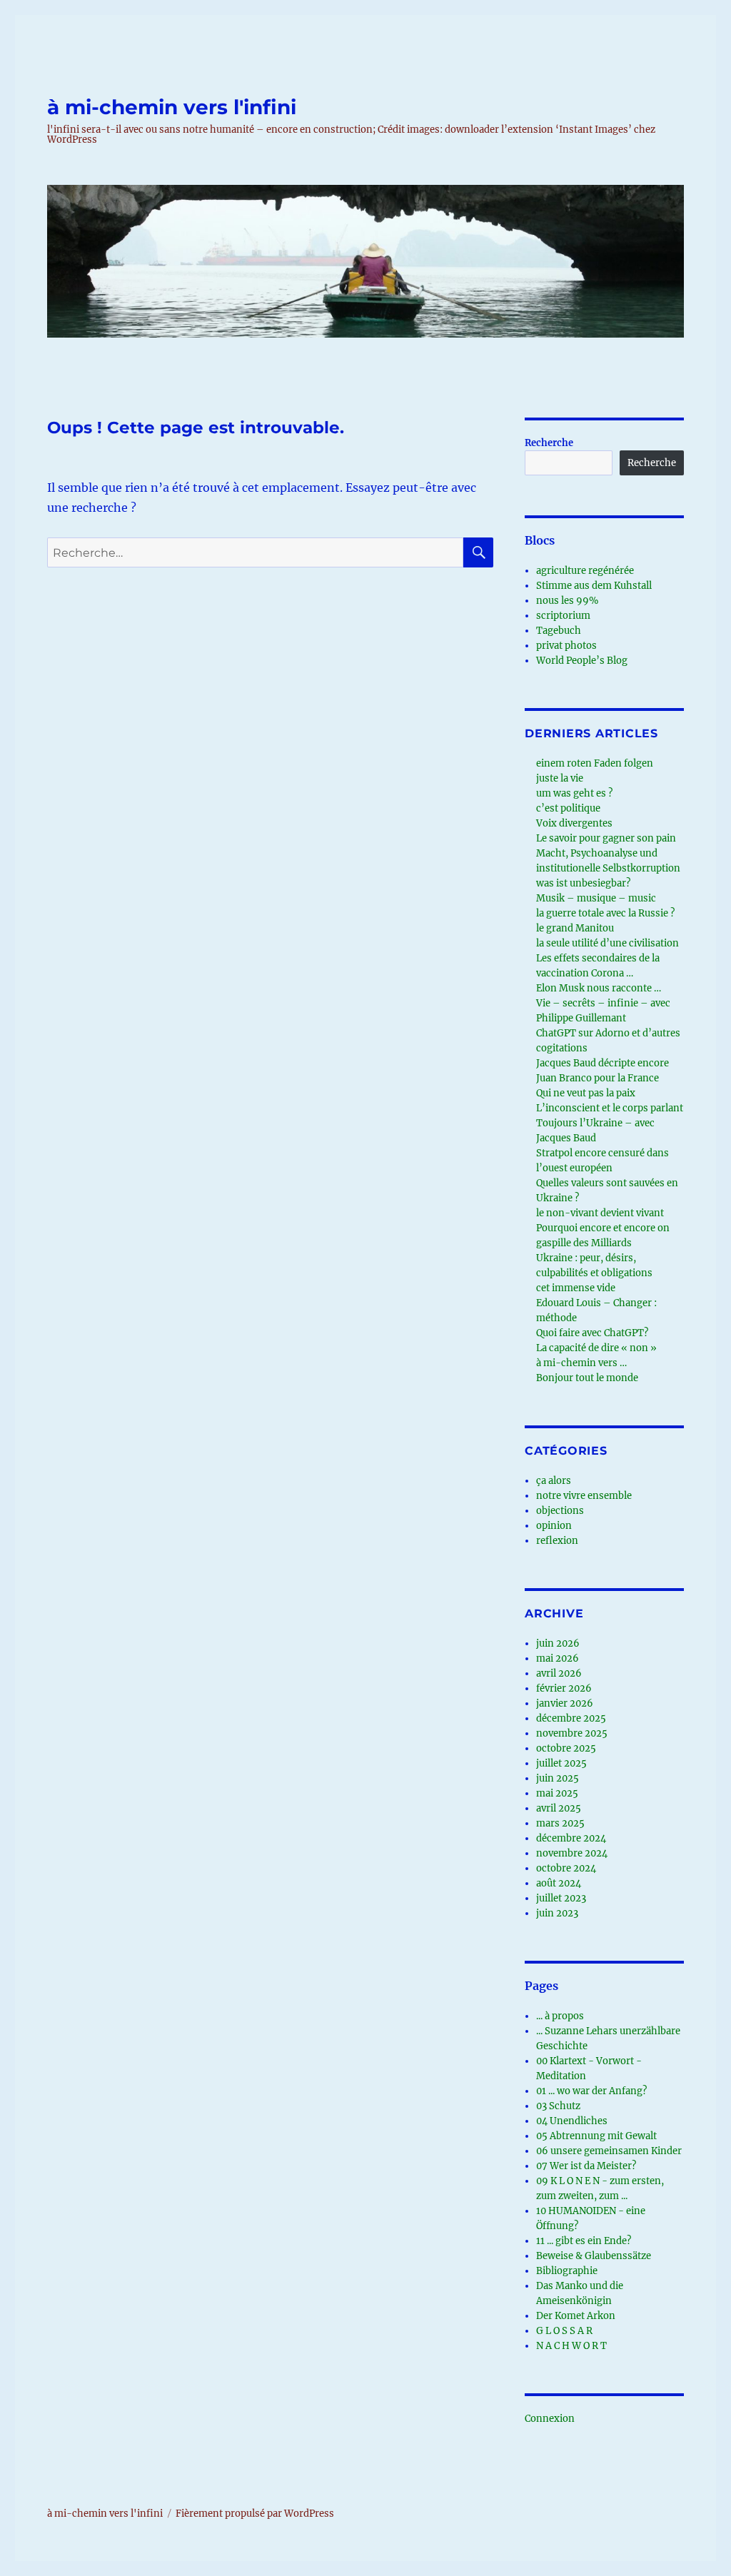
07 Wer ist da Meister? (586, 2166)
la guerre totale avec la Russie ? (605, 913)
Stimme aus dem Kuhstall (594, 586)
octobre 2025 (566, 1748)
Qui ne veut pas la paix (586, 1093)
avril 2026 (559, 1673)
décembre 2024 (571, 1838)
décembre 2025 (571, 1718)
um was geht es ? (574, 793)
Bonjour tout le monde (587, 1378)
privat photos (566, 646)
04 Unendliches (572, 2121)
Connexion (550, 2419)
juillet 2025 (561, 1763)
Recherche (549, 443)
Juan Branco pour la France (598, 1078)
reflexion (557, 1541)
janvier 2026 (565, 1703)
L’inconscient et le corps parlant (610, 1108)
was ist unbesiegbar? (583, 883)
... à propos (560, 2016)
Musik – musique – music (596, 898)
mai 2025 (557, 1793)
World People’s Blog (582, 661)
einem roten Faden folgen (595, 763)
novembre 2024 (572, 1853)
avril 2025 (559, 1808)
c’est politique (568, 808)
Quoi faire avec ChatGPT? (592, 1333)
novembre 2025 (572, 1733)
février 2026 (564, 1688)
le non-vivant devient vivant (600, 1213)
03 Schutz (558, 2106)
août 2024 (559, 1883)
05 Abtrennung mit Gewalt (596, 2136)
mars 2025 (560, 1823)
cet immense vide (576, 1288)
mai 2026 (558, 1658)
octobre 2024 (566, 1868)
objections (560, 1511)
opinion (554, 1526)
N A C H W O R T (571, 2346)
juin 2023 (557, 1913)
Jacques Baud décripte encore (603, 1063)
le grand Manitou (575, 928)
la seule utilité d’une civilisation (608, 943)
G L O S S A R (564, 2331)
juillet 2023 (561, 1898)
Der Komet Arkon (576, 2316)
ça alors (554, 1481)
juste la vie (560, 778)
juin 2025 (558, 1778)
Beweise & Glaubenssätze (594, 2256)
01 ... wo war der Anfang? (591, 2091)
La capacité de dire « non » (596, 1348)
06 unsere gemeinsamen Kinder (609, 2151)
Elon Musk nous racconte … (599, 988)
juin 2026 (558, 1643)
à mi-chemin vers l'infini (172, 107)
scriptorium (563, 616)
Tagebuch (559, 631)
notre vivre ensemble (584, 1496)
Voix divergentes (574, 823)
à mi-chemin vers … (581, 1363)
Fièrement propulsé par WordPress (255, 2514)
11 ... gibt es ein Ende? (584, 2241)
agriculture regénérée (585, 571)
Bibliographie (567, 2271)
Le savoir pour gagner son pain (606, 838)
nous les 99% (567, 601)
